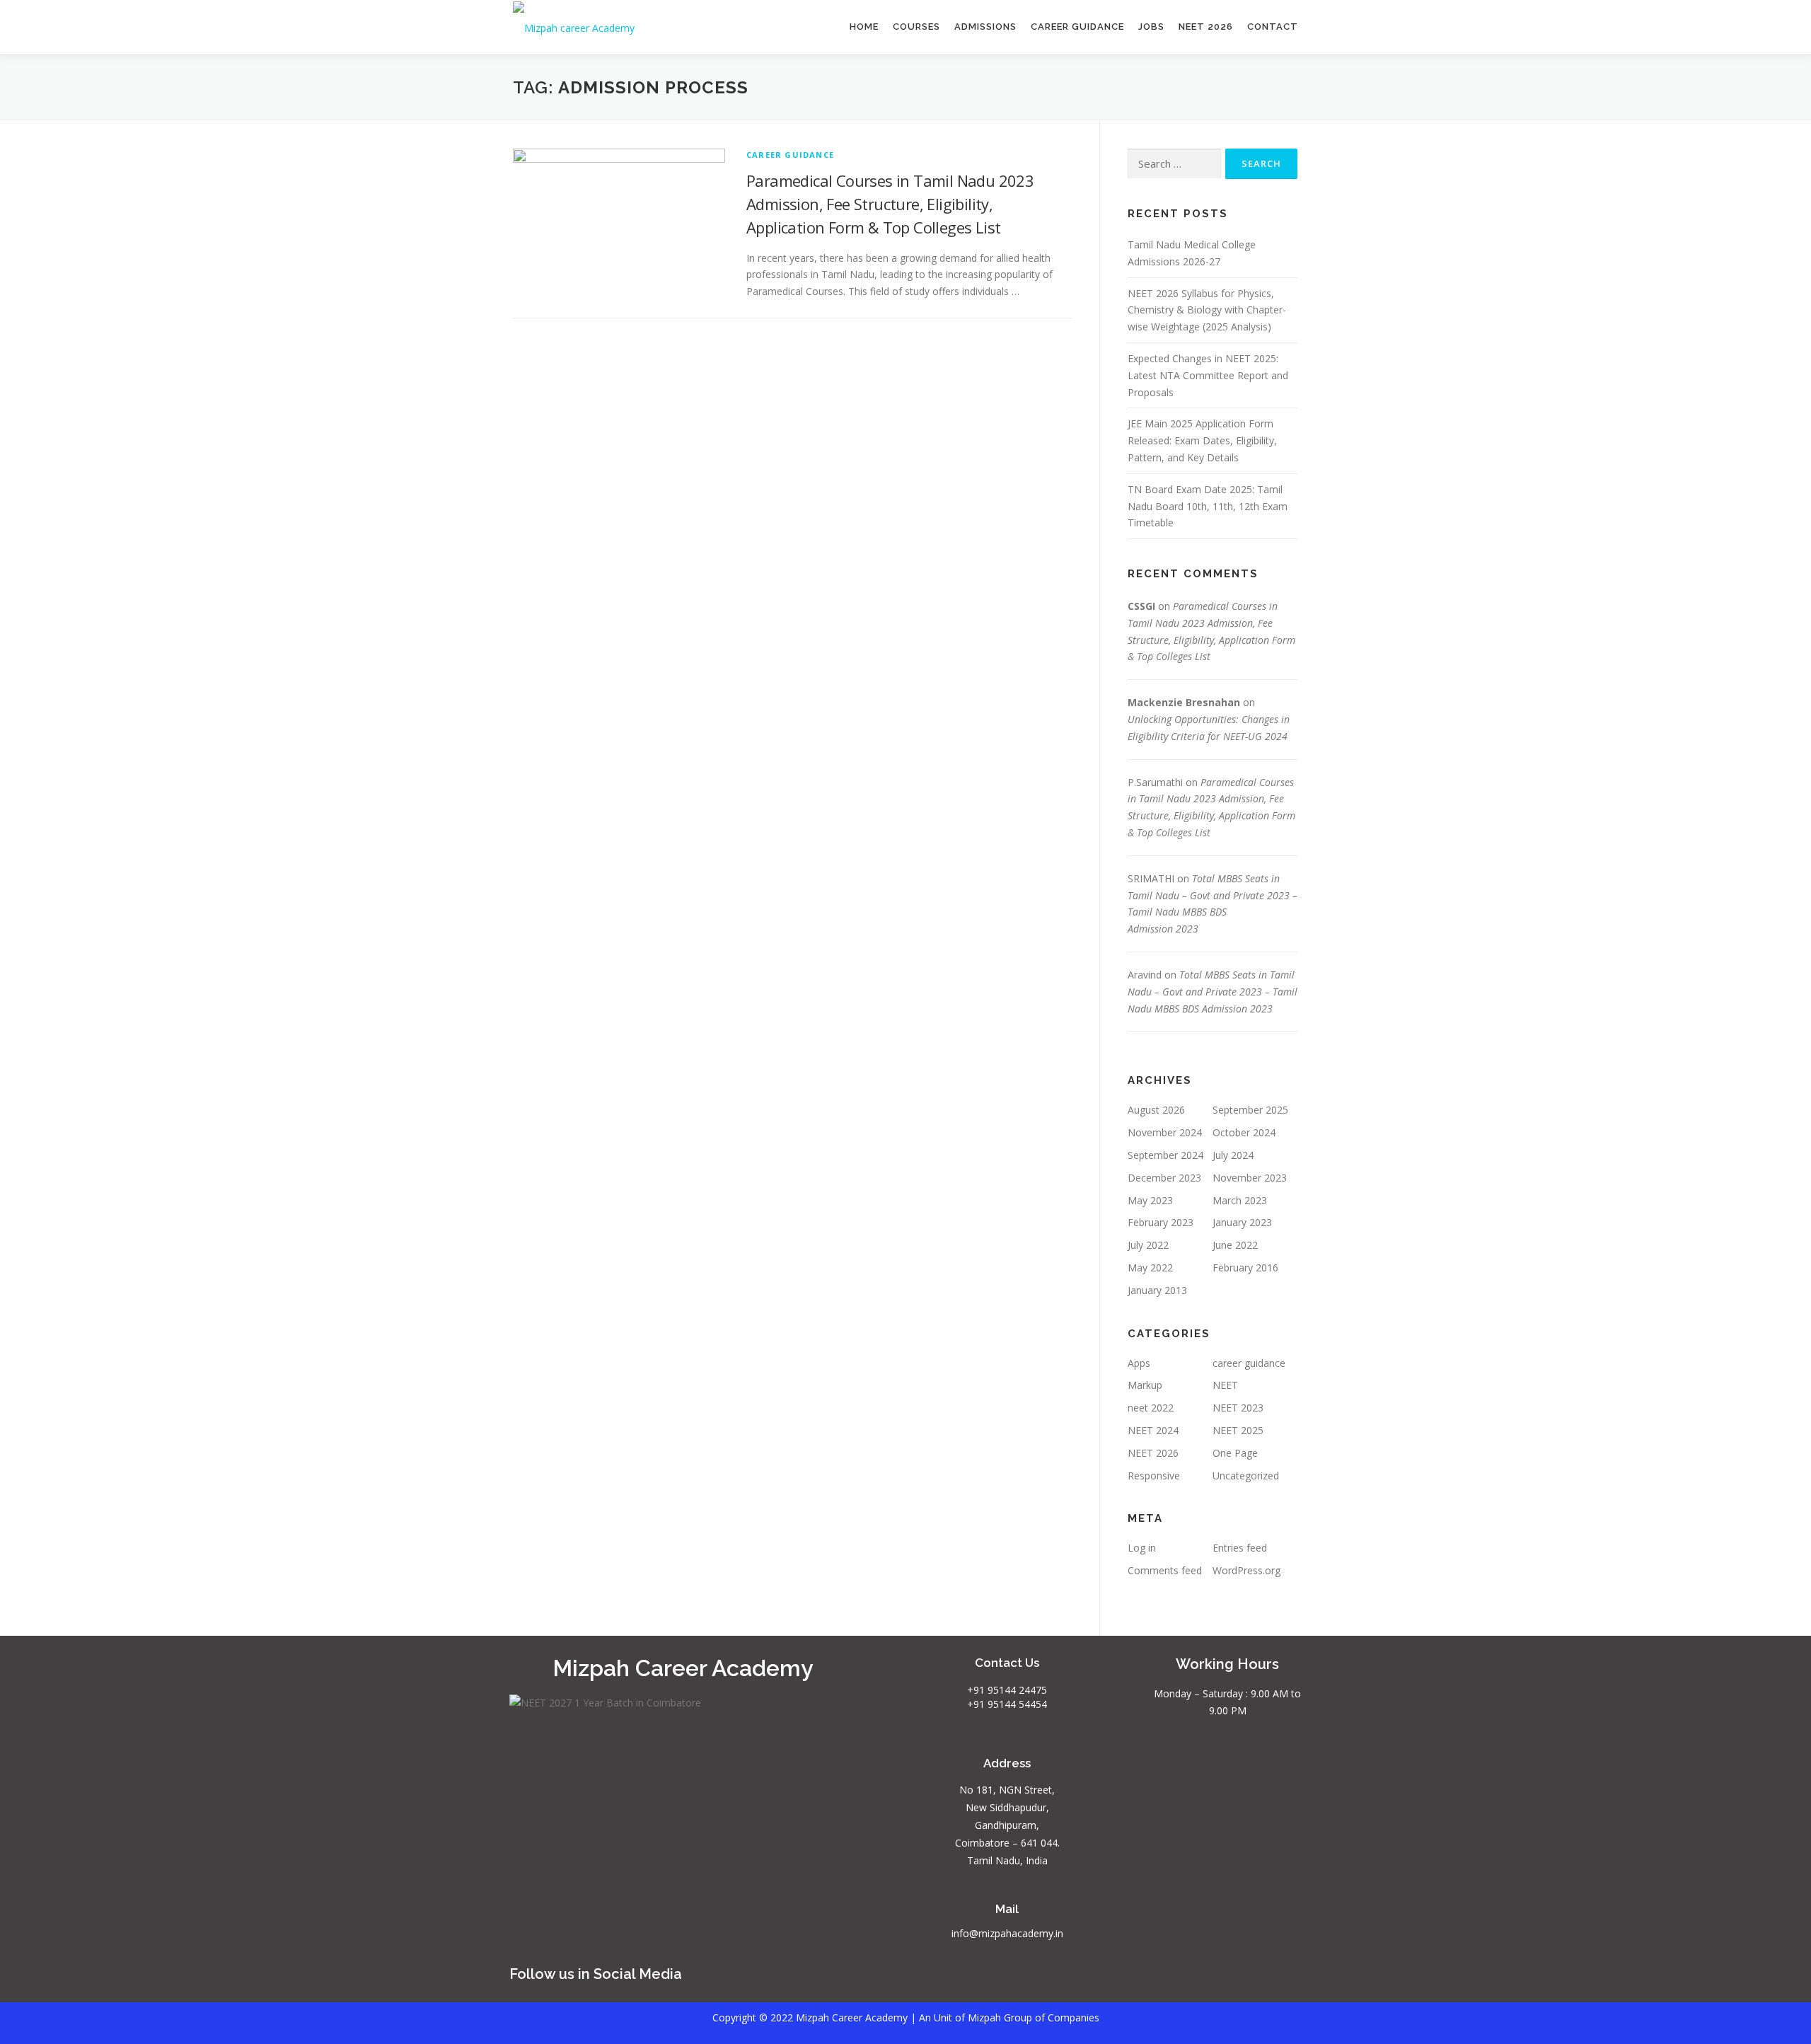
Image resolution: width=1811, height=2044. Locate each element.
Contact (1273, 27)
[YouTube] (1013, 1981)
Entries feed (1240, 1548)
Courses (916, 27)
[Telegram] (1200, 1981)
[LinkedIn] (1106, 1981)
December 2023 (1164, 1178)
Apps (1139, 1363)
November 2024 (1165, 1132)
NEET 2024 (1153, 1430)
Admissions (985, 27)
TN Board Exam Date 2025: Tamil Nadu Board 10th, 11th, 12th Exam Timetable (1208, 506)
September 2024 (1165, 1155)
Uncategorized (1246, 1476)
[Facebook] (1075, 1981)
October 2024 (1244, 1132)
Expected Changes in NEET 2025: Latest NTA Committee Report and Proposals (1208, 375)
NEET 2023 (1238, 1408)
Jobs (1151, 27)
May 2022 (1150, 1268)
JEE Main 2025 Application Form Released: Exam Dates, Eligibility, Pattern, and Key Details (1202, 440)
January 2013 (1157, 1290)
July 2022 (1148, 1245)
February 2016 (1245, 1268)
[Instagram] (1044, 1981)
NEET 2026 (1206, 27)
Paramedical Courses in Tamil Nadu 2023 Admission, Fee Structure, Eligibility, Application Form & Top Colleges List (890, 204)
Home (864, 27)
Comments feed (1165, 1570)
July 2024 (1233, 1155)
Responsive (1154, 1476)
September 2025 (1250, 1110)
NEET (1225, 1385)
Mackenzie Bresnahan (1184, 702)
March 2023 (1240, 1200)
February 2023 (1161, 1222)
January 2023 (1242, 1222)
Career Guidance (1077, 27)
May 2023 (1150, 1200)
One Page (1235, 1453)
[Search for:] (1174, 164)
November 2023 (1250, 1178)
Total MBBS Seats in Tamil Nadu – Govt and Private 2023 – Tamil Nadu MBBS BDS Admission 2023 (1213, 992)
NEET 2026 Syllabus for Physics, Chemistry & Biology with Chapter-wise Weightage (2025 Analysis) (1207, 310)
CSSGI (1141, 606)
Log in (1142, 1548)
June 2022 (1235, 1245)
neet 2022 (1151, 1408)
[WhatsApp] (1169, 1981)
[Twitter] (1138, 1981)
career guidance (790, 155)
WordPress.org (1246, 1570)
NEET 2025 (1238, 1430)
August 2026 (1156, 1110)
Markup (1145, 1385)
